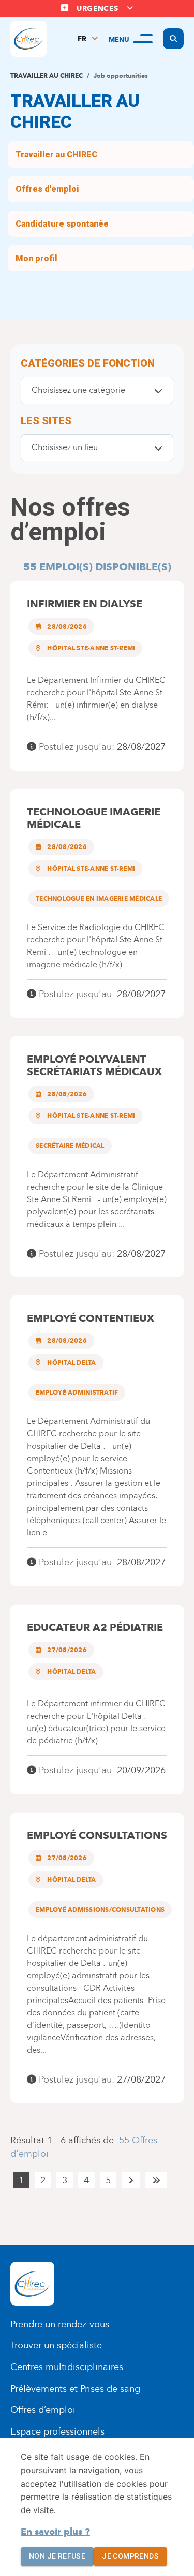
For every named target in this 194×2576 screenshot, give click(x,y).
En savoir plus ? (55, 2532)
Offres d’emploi (43, 2410)
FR (82, 39)
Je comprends (130, 2556)
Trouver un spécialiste (56, 2345)
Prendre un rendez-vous (60, 2324)
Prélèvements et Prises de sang (75, 2389)
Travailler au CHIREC (47, 76)
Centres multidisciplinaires (67, 2367)
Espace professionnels (57, 2431)
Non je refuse (57, 2556)
